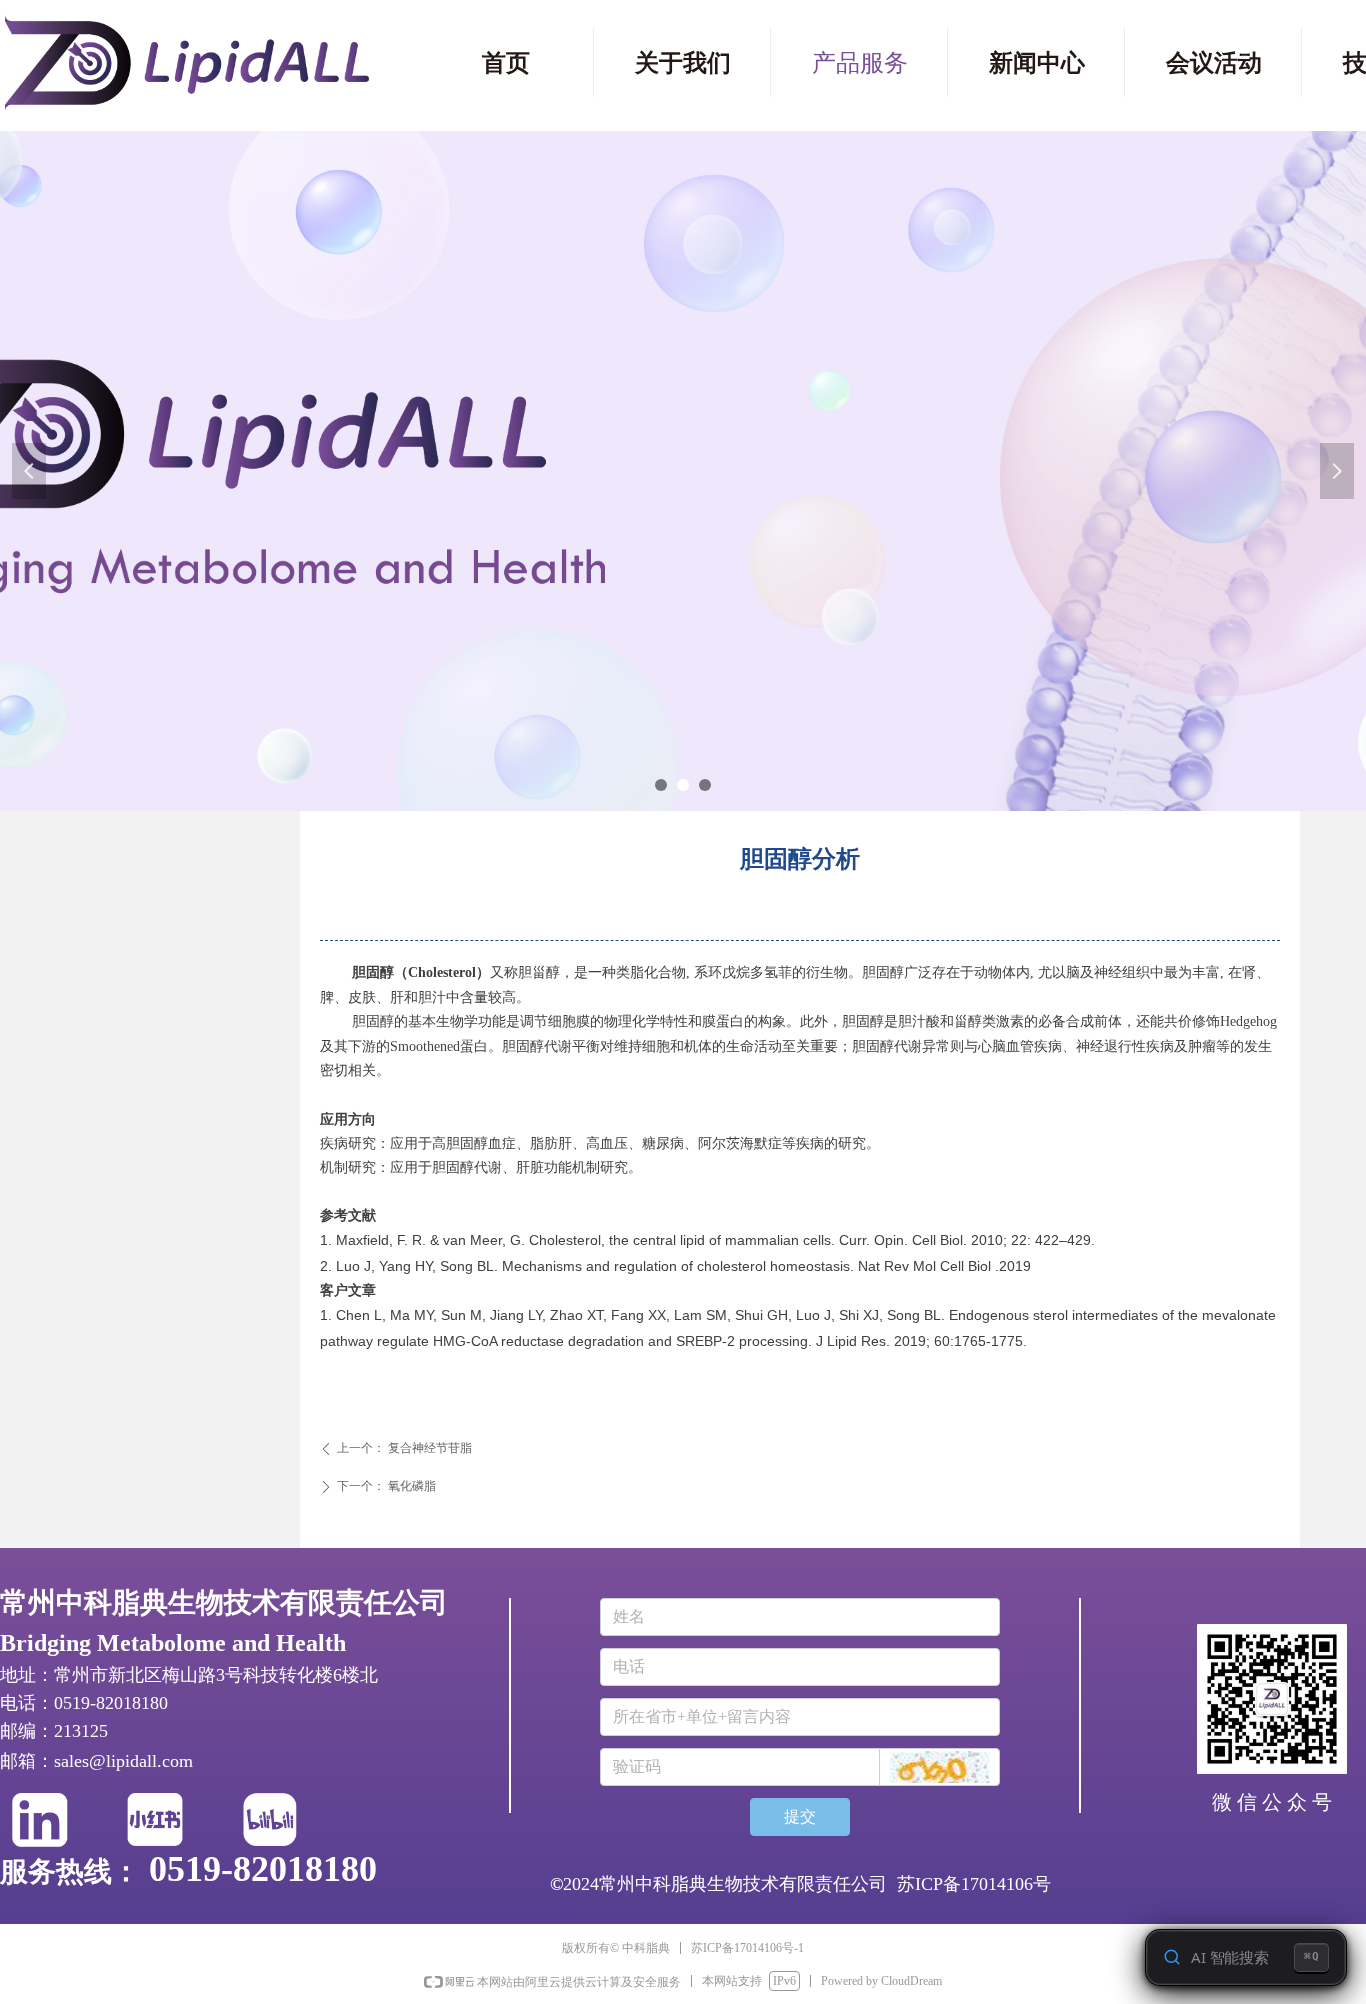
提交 (800, 1816)
